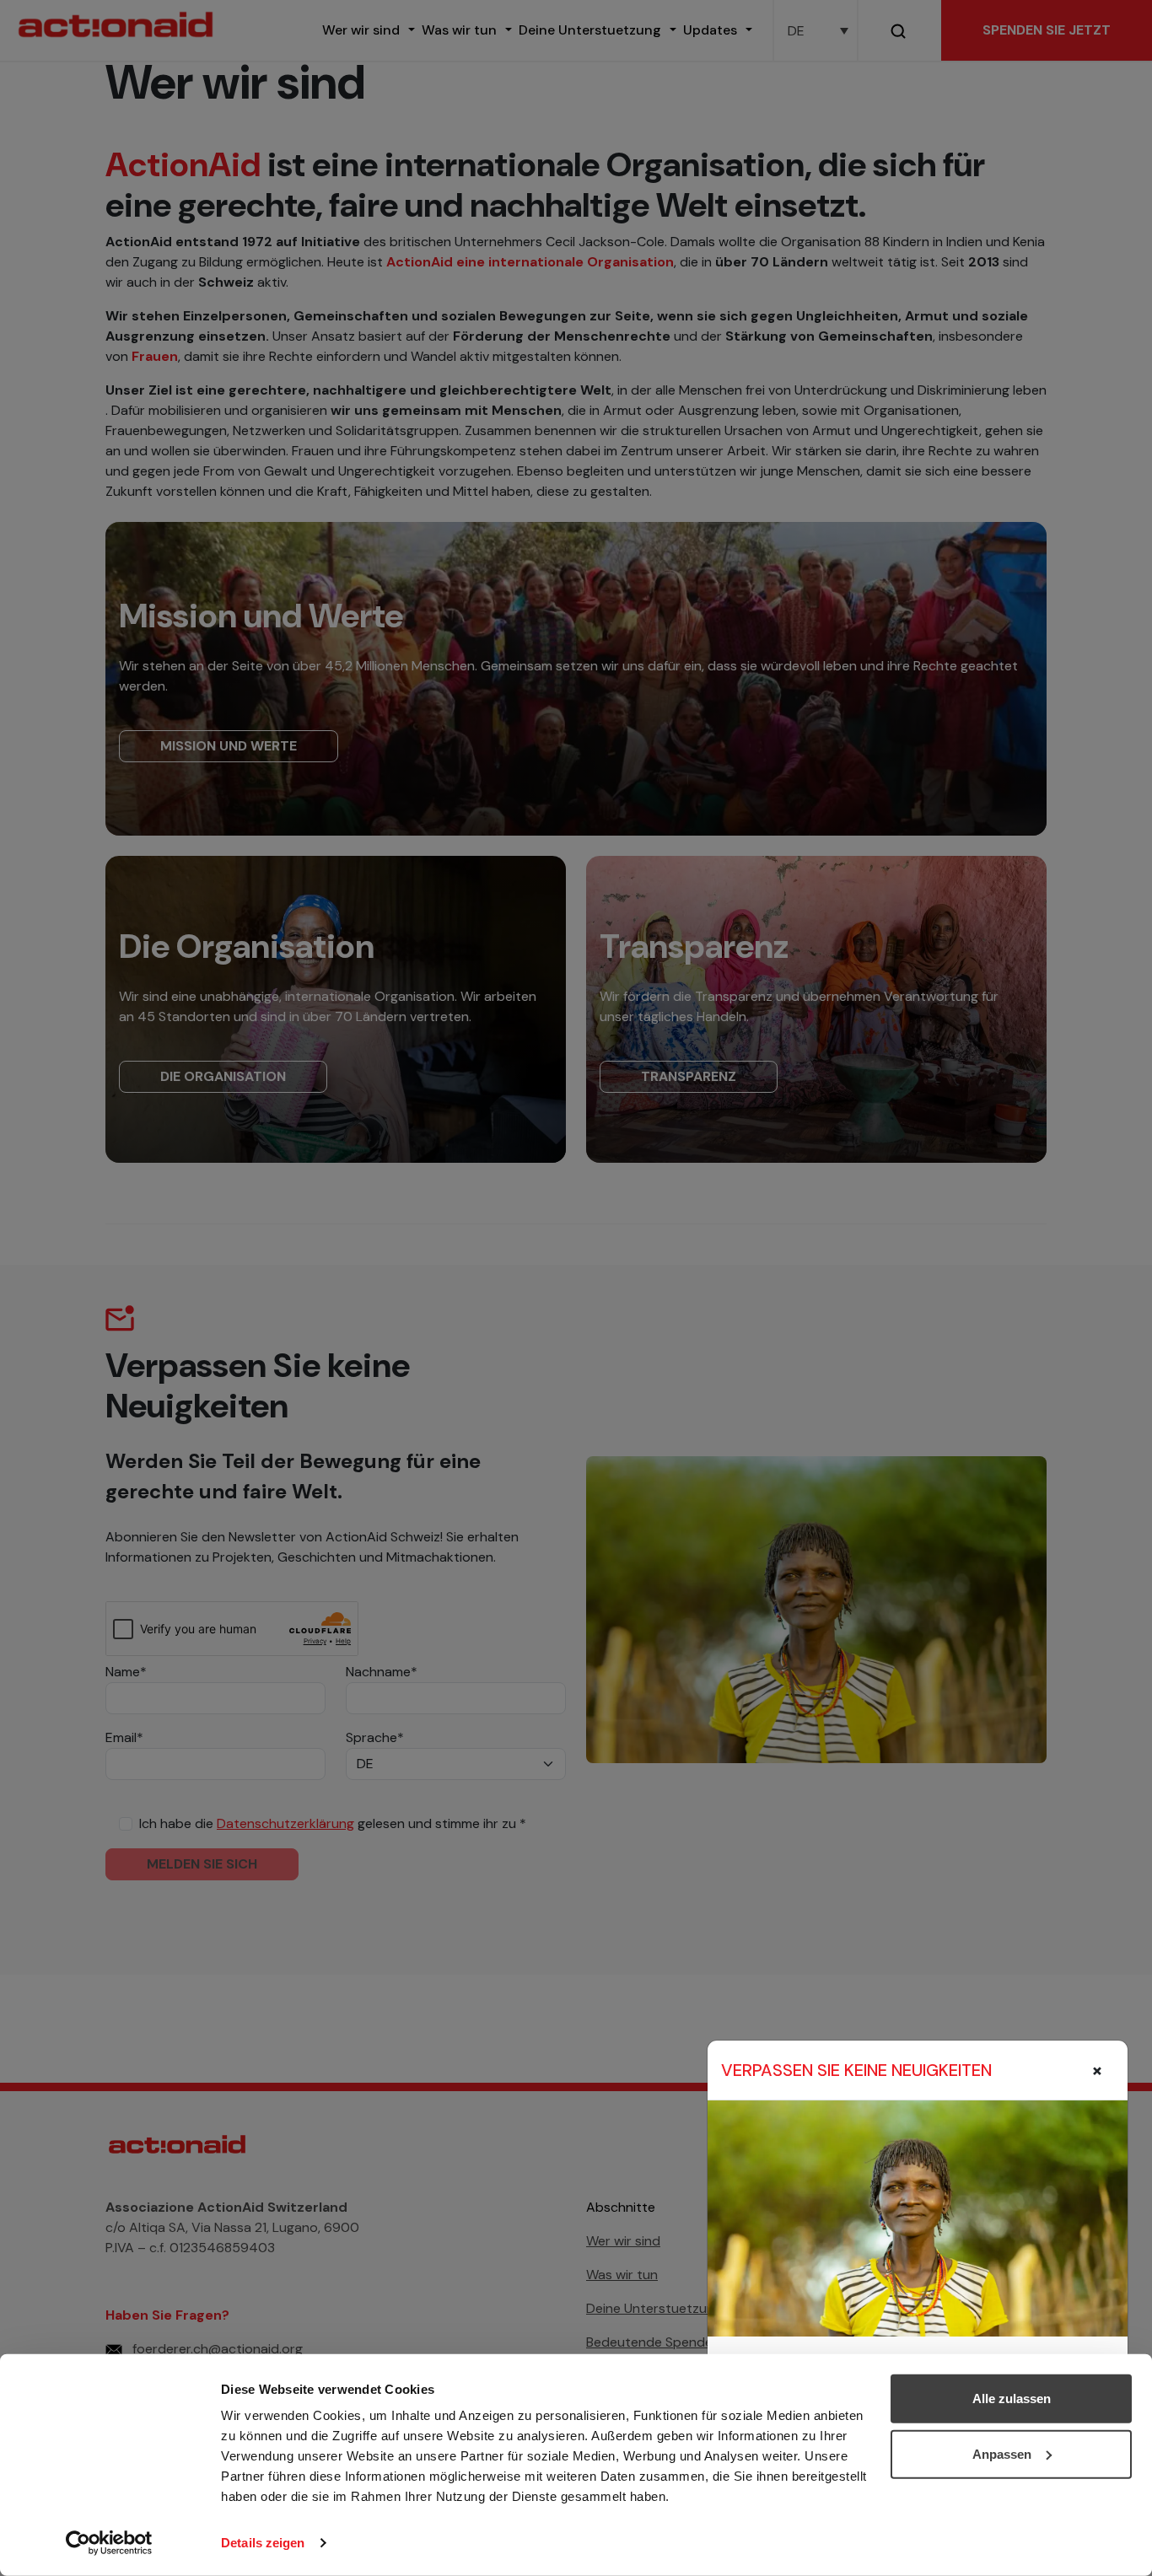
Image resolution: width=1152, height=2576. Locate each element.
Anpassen (1002, 2453)
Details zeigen (263, 2543)
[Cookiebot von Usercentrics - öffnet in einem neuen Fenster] (109, 2543)
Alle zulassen (1012, 2399)
